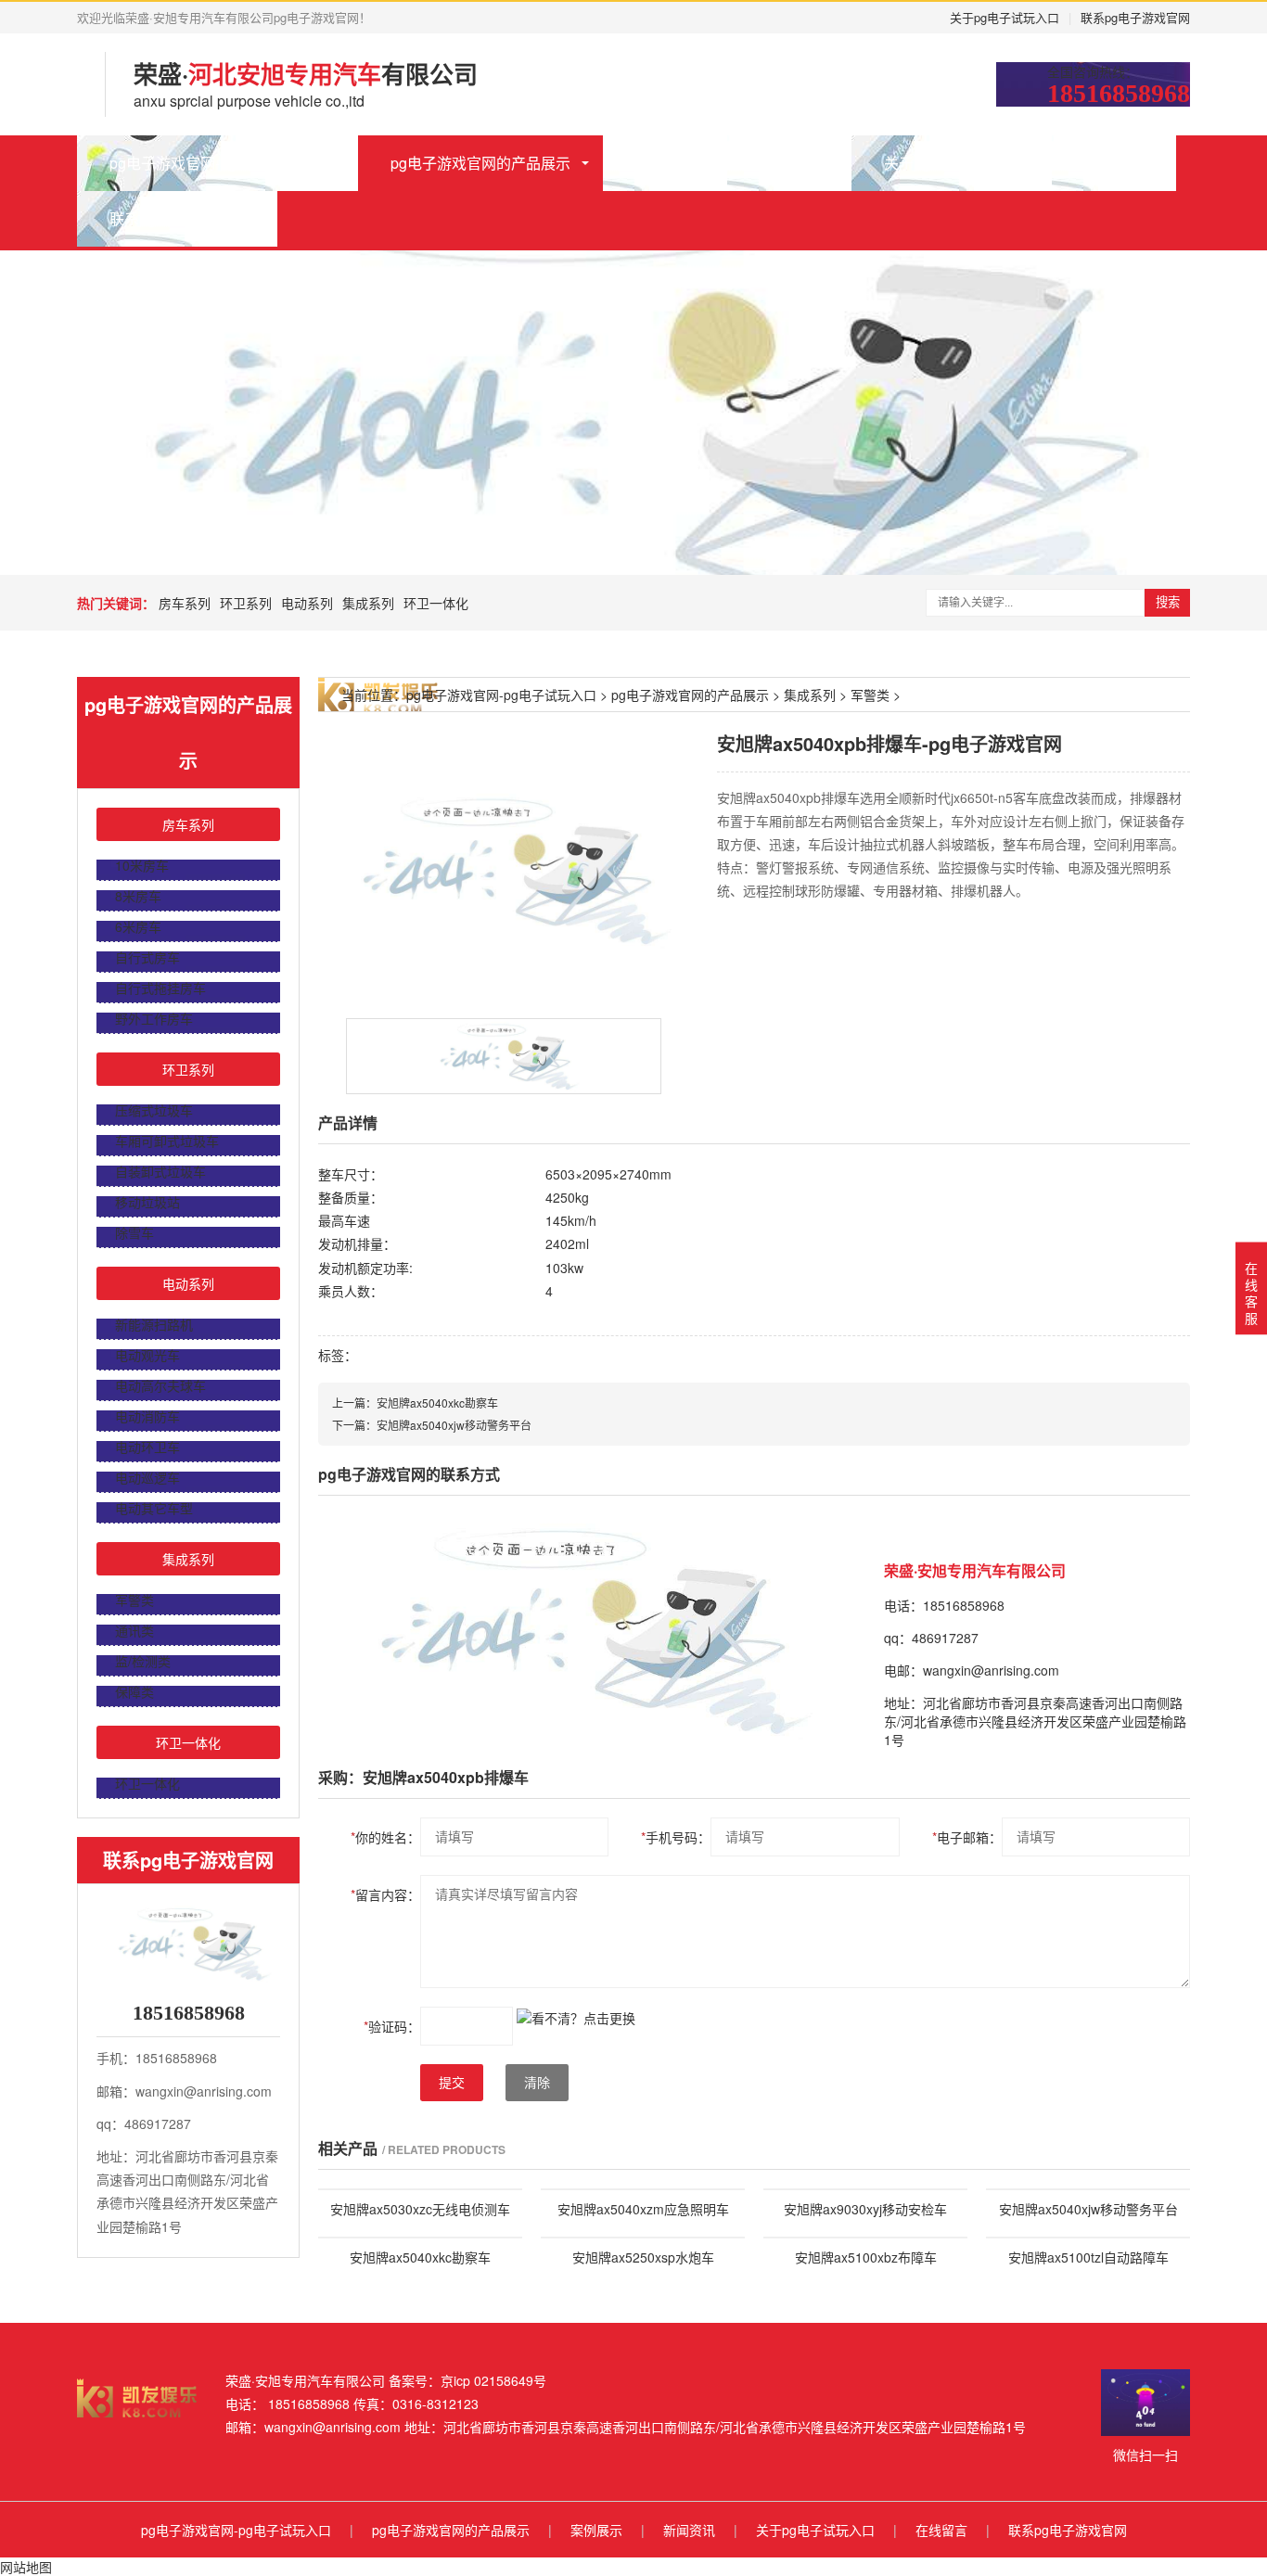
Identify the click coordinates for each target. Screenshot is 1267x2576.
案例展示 (665, 163)
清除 (537, 2083)
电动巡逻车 (147, 1477)
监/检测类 (143, 1661)
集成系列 (368, 603)
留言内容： (385, 1894)
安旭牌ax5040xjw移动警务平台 (454, 1425)
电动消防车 (147, 1416)
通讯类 (134, 1630)
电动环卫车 (147, 1447)
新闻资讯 (789, 163)
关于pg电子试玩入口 (1005, 17)
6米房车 (138, 926)
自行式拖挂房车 (160, 988)
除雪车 (134, 1232)
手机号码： (676, 1837)
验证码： (392, 2026)
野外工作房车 (154, 1018)
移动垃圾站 (147, 1202)
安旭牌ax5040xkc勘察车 (437, 1403)
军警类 (134, 1600)
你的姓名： (385, 1837)
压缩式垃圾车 (154, 1110)
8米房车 (138, 896)
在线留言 (1114, 163)
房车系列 (185, 603)
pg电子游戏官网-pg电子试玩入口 (218, 163)
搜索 (1168, 602)
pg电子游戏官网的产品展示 (480, 163)
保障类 (134, 1691)
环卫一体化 (436, 603)
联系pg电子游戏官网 (1135, 17)
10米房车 (142, 865)
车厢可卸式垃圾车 (167, 1141)
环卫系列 (246, 603)
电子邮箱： (967, 1837)
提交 (452, 2083)
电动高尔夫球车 (160, 1385)
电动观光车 (147, 1355)
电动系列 (307, 603)
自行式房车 (147, 957)
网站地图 (26, 2567)
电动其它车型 (154, 1508)
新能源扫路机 (154, 1324)
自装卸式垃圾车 (160, 1171)
